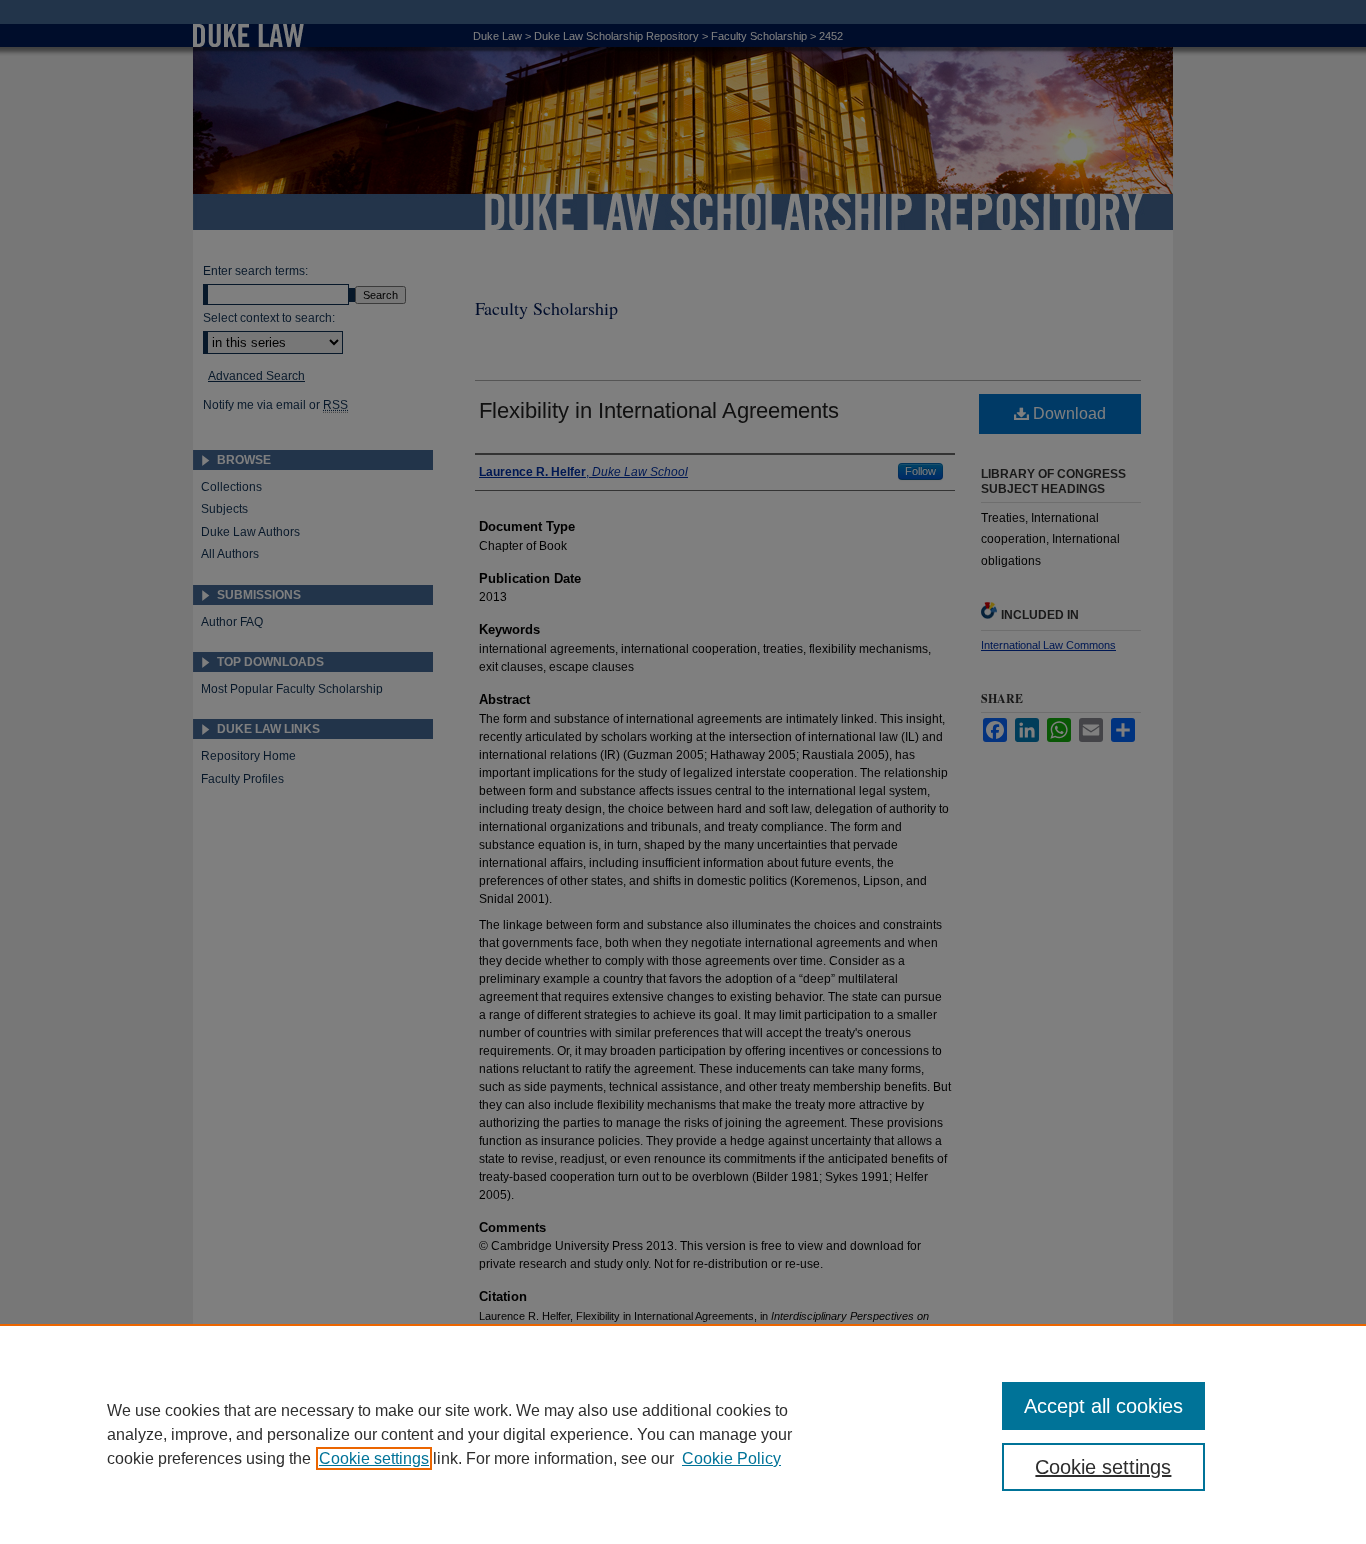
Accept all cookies (1103, 1406)
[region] (683, 1434)
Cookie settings (374, 1458)
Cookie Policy (731, 1458)
